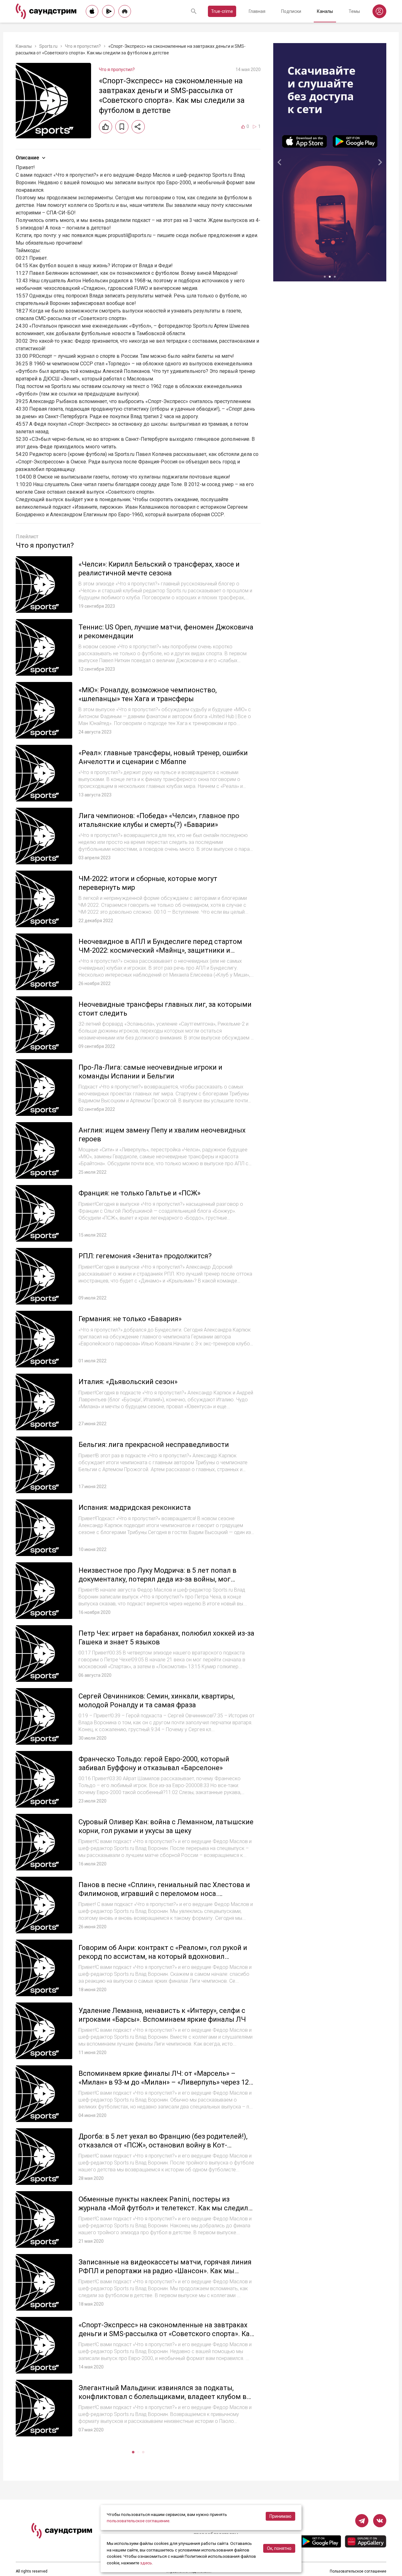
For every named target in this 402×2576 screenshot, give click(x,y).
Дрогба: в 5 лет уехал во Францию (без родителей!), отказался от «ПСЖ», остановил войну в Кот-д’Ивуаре (163, 2145)
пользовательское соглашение (138, 2521)
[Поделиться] (138, 127)
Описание (27, 158)
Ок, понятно (279, 2548)
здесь (146, 2563)
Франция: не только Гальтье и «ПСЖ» (139, 1193)
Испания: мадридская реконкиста (135, 1507)
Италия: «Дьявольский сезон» (128, 1382)
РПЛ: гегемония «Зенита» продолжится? (145, 1256)
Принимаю (280, 2516)
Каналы (325, 11)
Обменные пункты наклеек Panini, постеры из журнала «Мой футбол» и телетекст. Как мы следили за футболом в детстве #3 (165, 2208)
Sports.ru (48, 46)
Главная (257, 11)
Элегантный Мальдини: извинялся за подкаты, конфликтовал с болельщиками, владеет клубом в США (163, 2396)
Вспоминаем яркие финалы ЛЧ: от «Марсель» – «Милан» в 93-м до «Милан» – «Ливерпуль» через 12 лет (164, 2082)
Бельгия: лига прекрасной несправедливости (154, 1445)
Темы (354, 11)
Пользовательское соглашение (358, 2571)
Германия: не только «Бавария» (130, 1319)
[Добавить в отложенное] (122, 127)
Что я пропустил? (83, 46)
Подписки (291, 11)
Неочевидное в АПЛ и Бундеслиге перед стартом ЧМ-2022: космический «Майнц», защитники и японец (160, 950)
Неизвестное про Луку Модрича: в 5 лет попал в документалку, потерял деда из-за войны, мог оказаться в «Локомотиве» (158, 1579)
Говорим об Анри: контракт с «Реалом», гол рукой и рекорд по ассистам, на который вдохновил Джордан (163, 1956)
